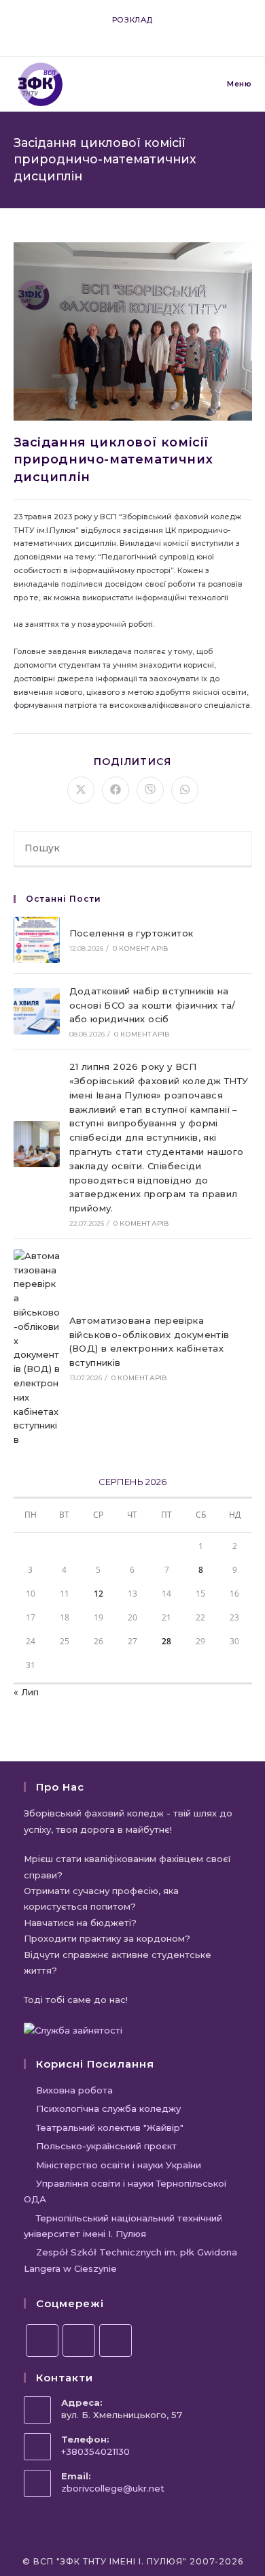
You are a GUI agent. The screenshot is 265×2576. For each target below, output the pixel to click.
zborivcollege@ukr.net (113, 2488)
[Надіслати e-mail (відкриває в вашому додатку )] (156, 33)
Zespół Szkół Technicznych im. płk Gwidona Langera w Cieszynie (130, 2260)
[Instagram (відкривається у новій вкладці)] (127, 33)
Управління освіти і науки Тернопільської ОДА (125, 2191)
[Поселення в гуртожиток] (37, 940)
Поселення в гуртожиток (131, 933)
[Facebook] (42, 2341)
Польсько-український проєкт (106, 2146)
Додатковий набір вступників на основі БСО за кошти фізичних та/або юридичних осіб (153, 1005)
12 (99, 1594)
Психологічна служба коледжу (108, 2108)
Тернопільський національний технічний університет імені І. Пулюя (123, 2226)
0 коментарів (141, 948)
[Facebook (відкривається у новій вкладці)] (111, 33)
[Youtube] (116, 2341)
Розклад (132, 20)
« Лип (26, 1692)
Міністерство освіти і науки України (119, 2165)
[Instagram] (79, 2341)
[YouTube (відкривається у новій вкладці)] (142, 33)
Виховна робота (74, 2090)
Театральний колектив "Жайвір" (110, 2127)
